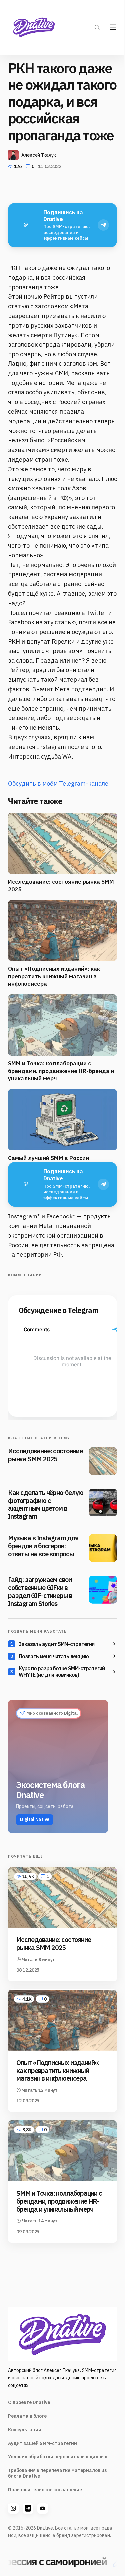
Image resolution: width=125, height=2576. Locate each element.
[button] (97, 27)
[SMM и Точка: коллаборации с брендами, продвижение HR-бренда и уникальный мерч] (62, 2151)
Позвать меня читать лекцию (54, 1656)
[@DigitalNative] (43, 2508)
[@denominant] (13, 2508)
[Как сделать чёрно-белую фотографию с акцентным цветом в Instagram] (103, 1503)
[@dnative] (28, 2508)
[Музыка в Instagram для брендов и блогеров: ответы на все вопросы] (103, 1548)
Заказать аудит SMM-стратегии (56, 1644)
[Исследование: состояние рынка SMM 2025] (103, 1461)
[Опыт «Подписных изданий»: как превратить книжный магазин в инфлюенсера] (62, 2020)
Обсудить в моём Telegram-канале (58, 783)
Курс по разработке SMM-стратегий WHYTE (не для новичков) (62, 1672)
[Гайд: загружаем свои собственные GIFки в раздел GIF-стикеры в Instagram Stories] (103, 1590)
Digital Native (35, 1819)
